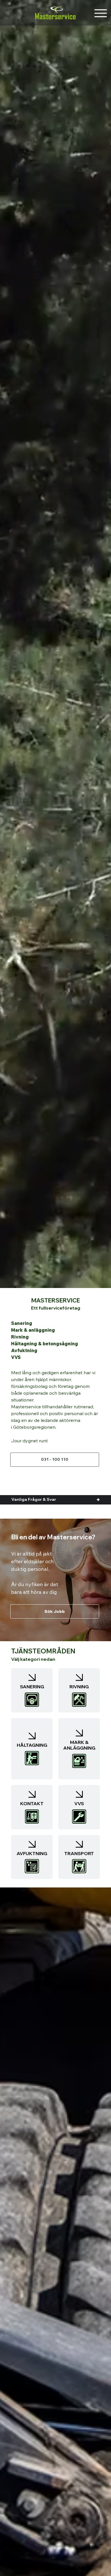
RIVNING (79, 1687)
